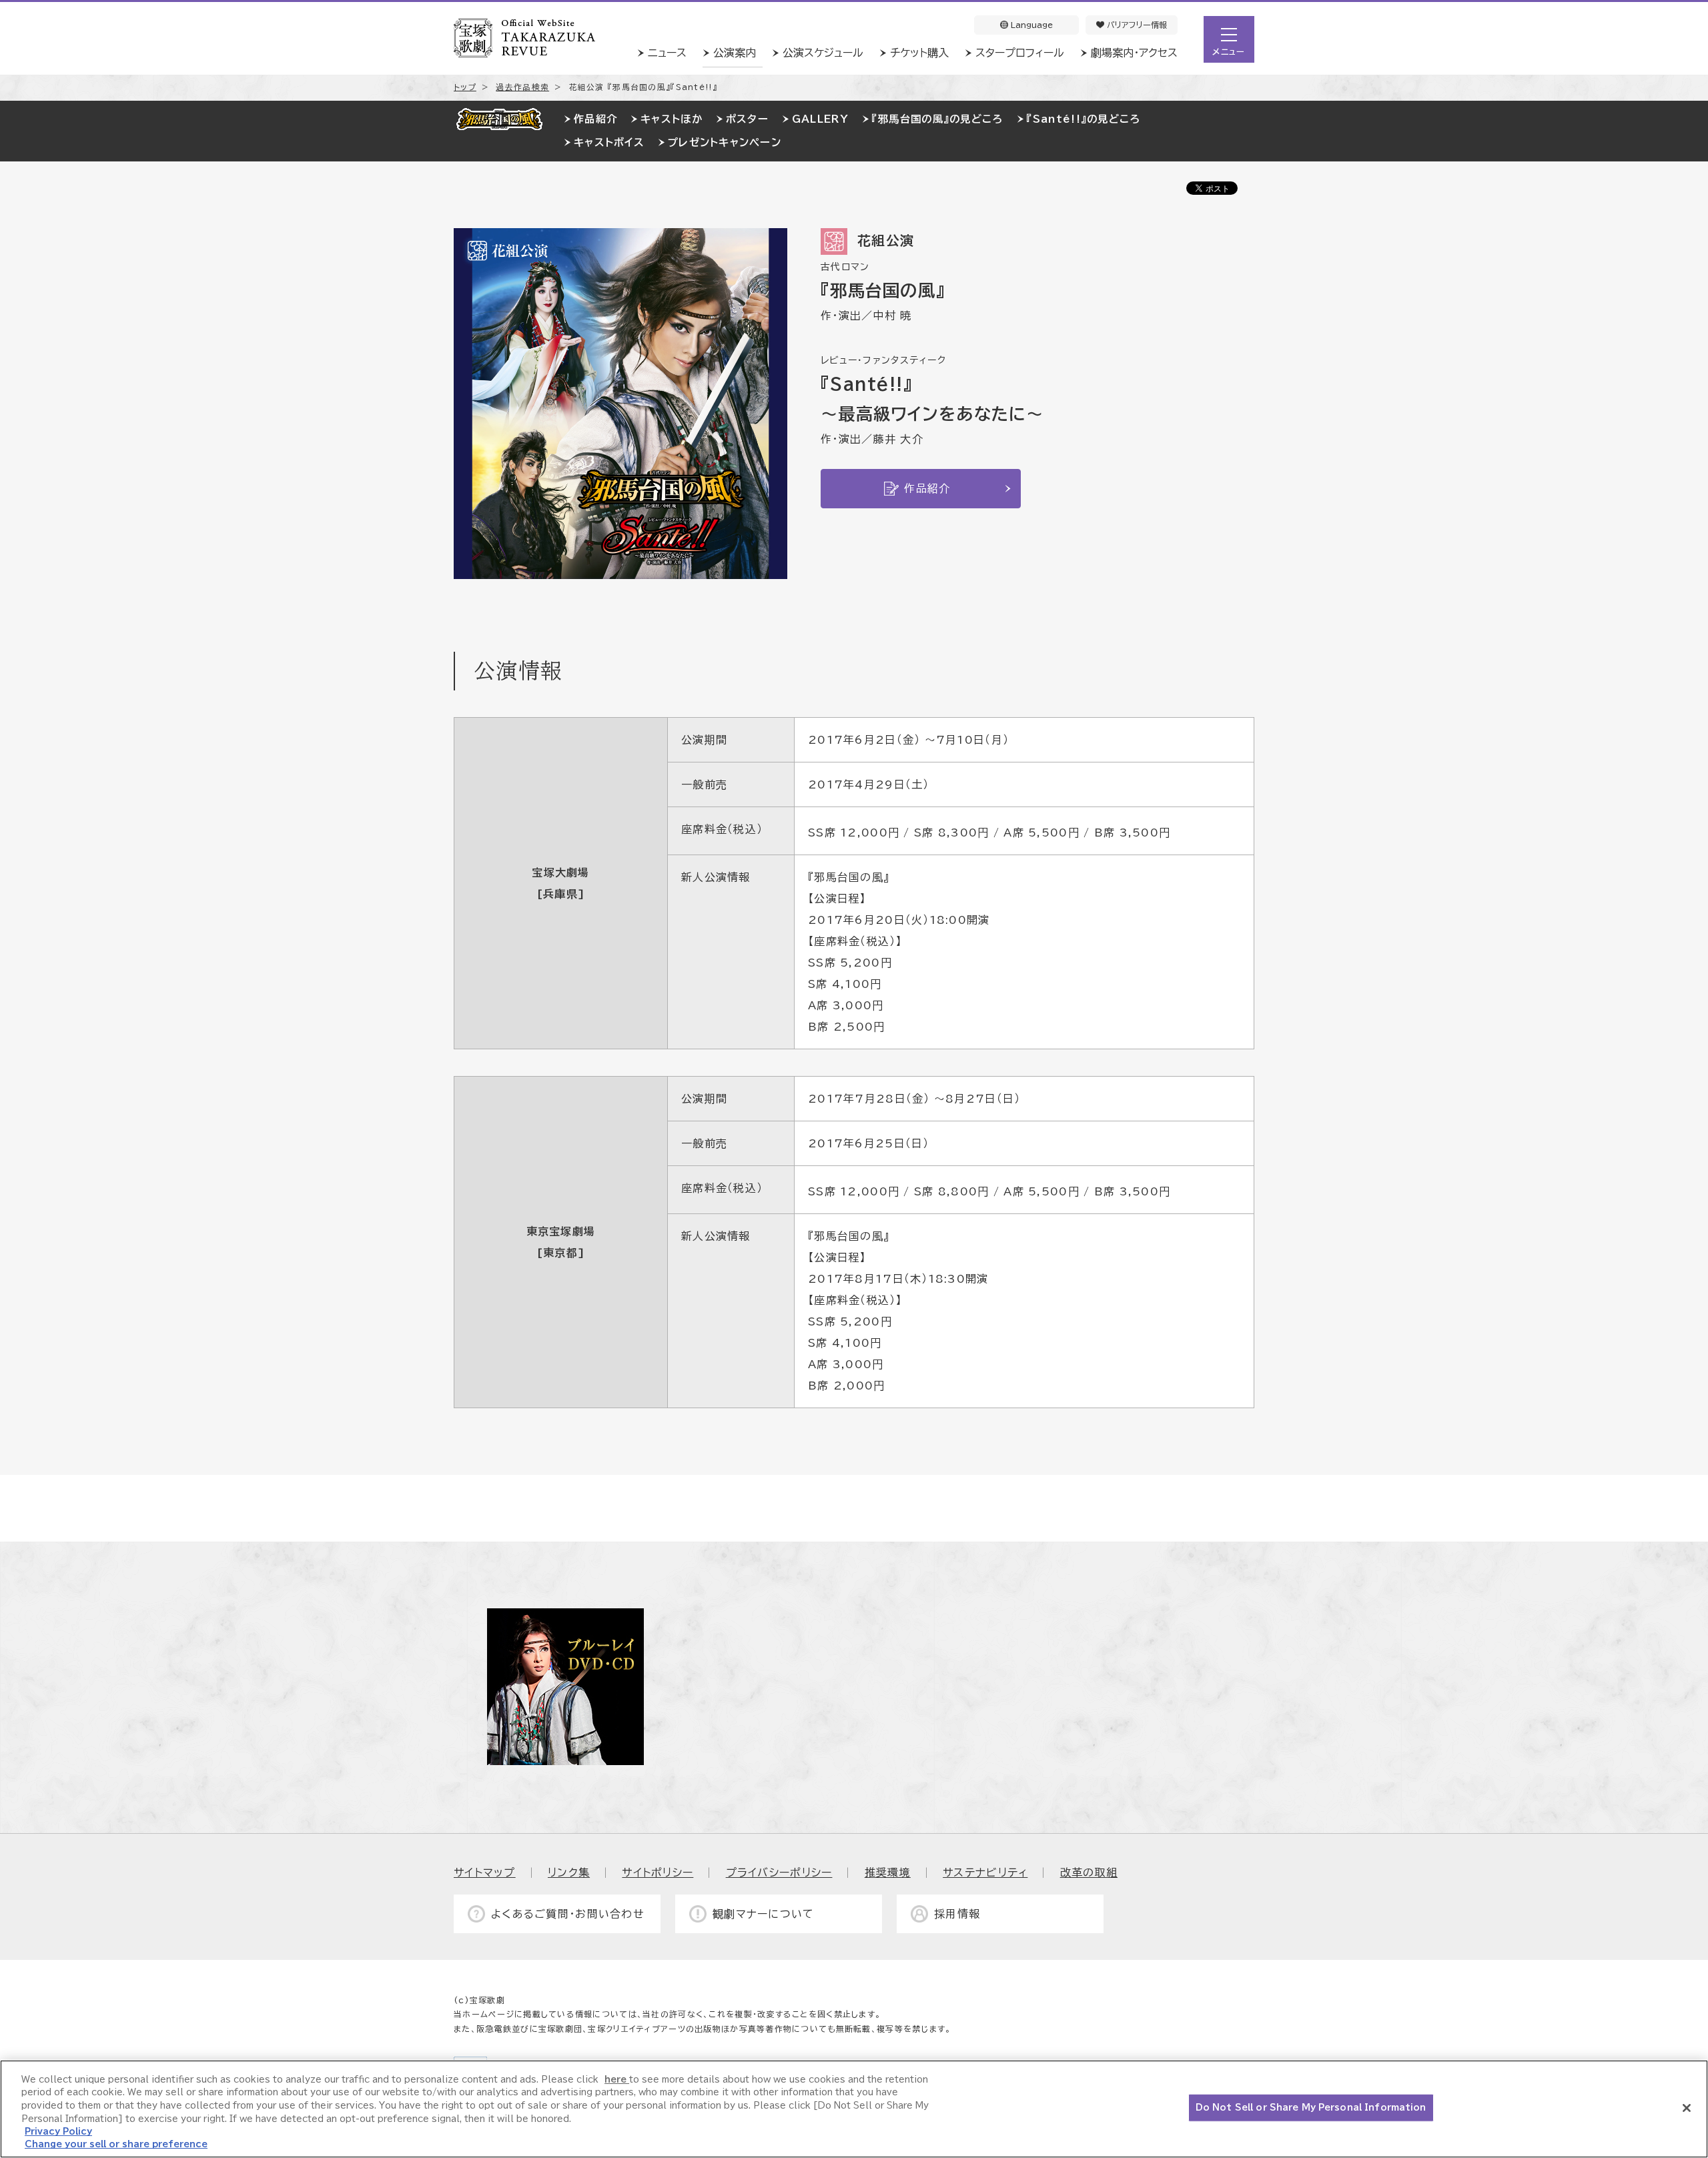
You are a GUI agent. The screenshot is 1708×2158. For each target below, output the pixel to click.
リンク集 (569, 1872)
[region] (854, 2109)
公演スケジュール (823, 53)
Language (1030, 25)
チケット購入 (919, 53)
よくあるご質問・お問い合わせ (568, 1914)
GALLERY (820, 119)
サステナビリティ (985, 1872)
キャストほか (672, 119)
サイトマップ (485, 1872)
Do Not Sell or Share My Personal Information (1311, 2108)
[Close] (1687, 2108)
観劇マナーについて (764, 1914)
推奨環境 (888, 1872)
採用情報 (957, 1914)
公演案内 (735, 53)
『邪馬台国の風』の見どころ (938, 119)
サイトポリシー (658, 1872)
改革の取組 (1089, 1872)
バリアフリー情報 (1136, 25)
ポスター (747, 119)
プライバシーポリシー (779, 1872)
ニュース (667, 53)
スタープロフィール (1020, 53)
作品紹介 (595, 119)
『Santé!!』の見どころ (1084, 119)
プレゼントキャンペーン (725, 142)
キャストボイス (609, 142)
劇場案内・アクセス (1134, 53)
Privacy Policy (58, 2132)
